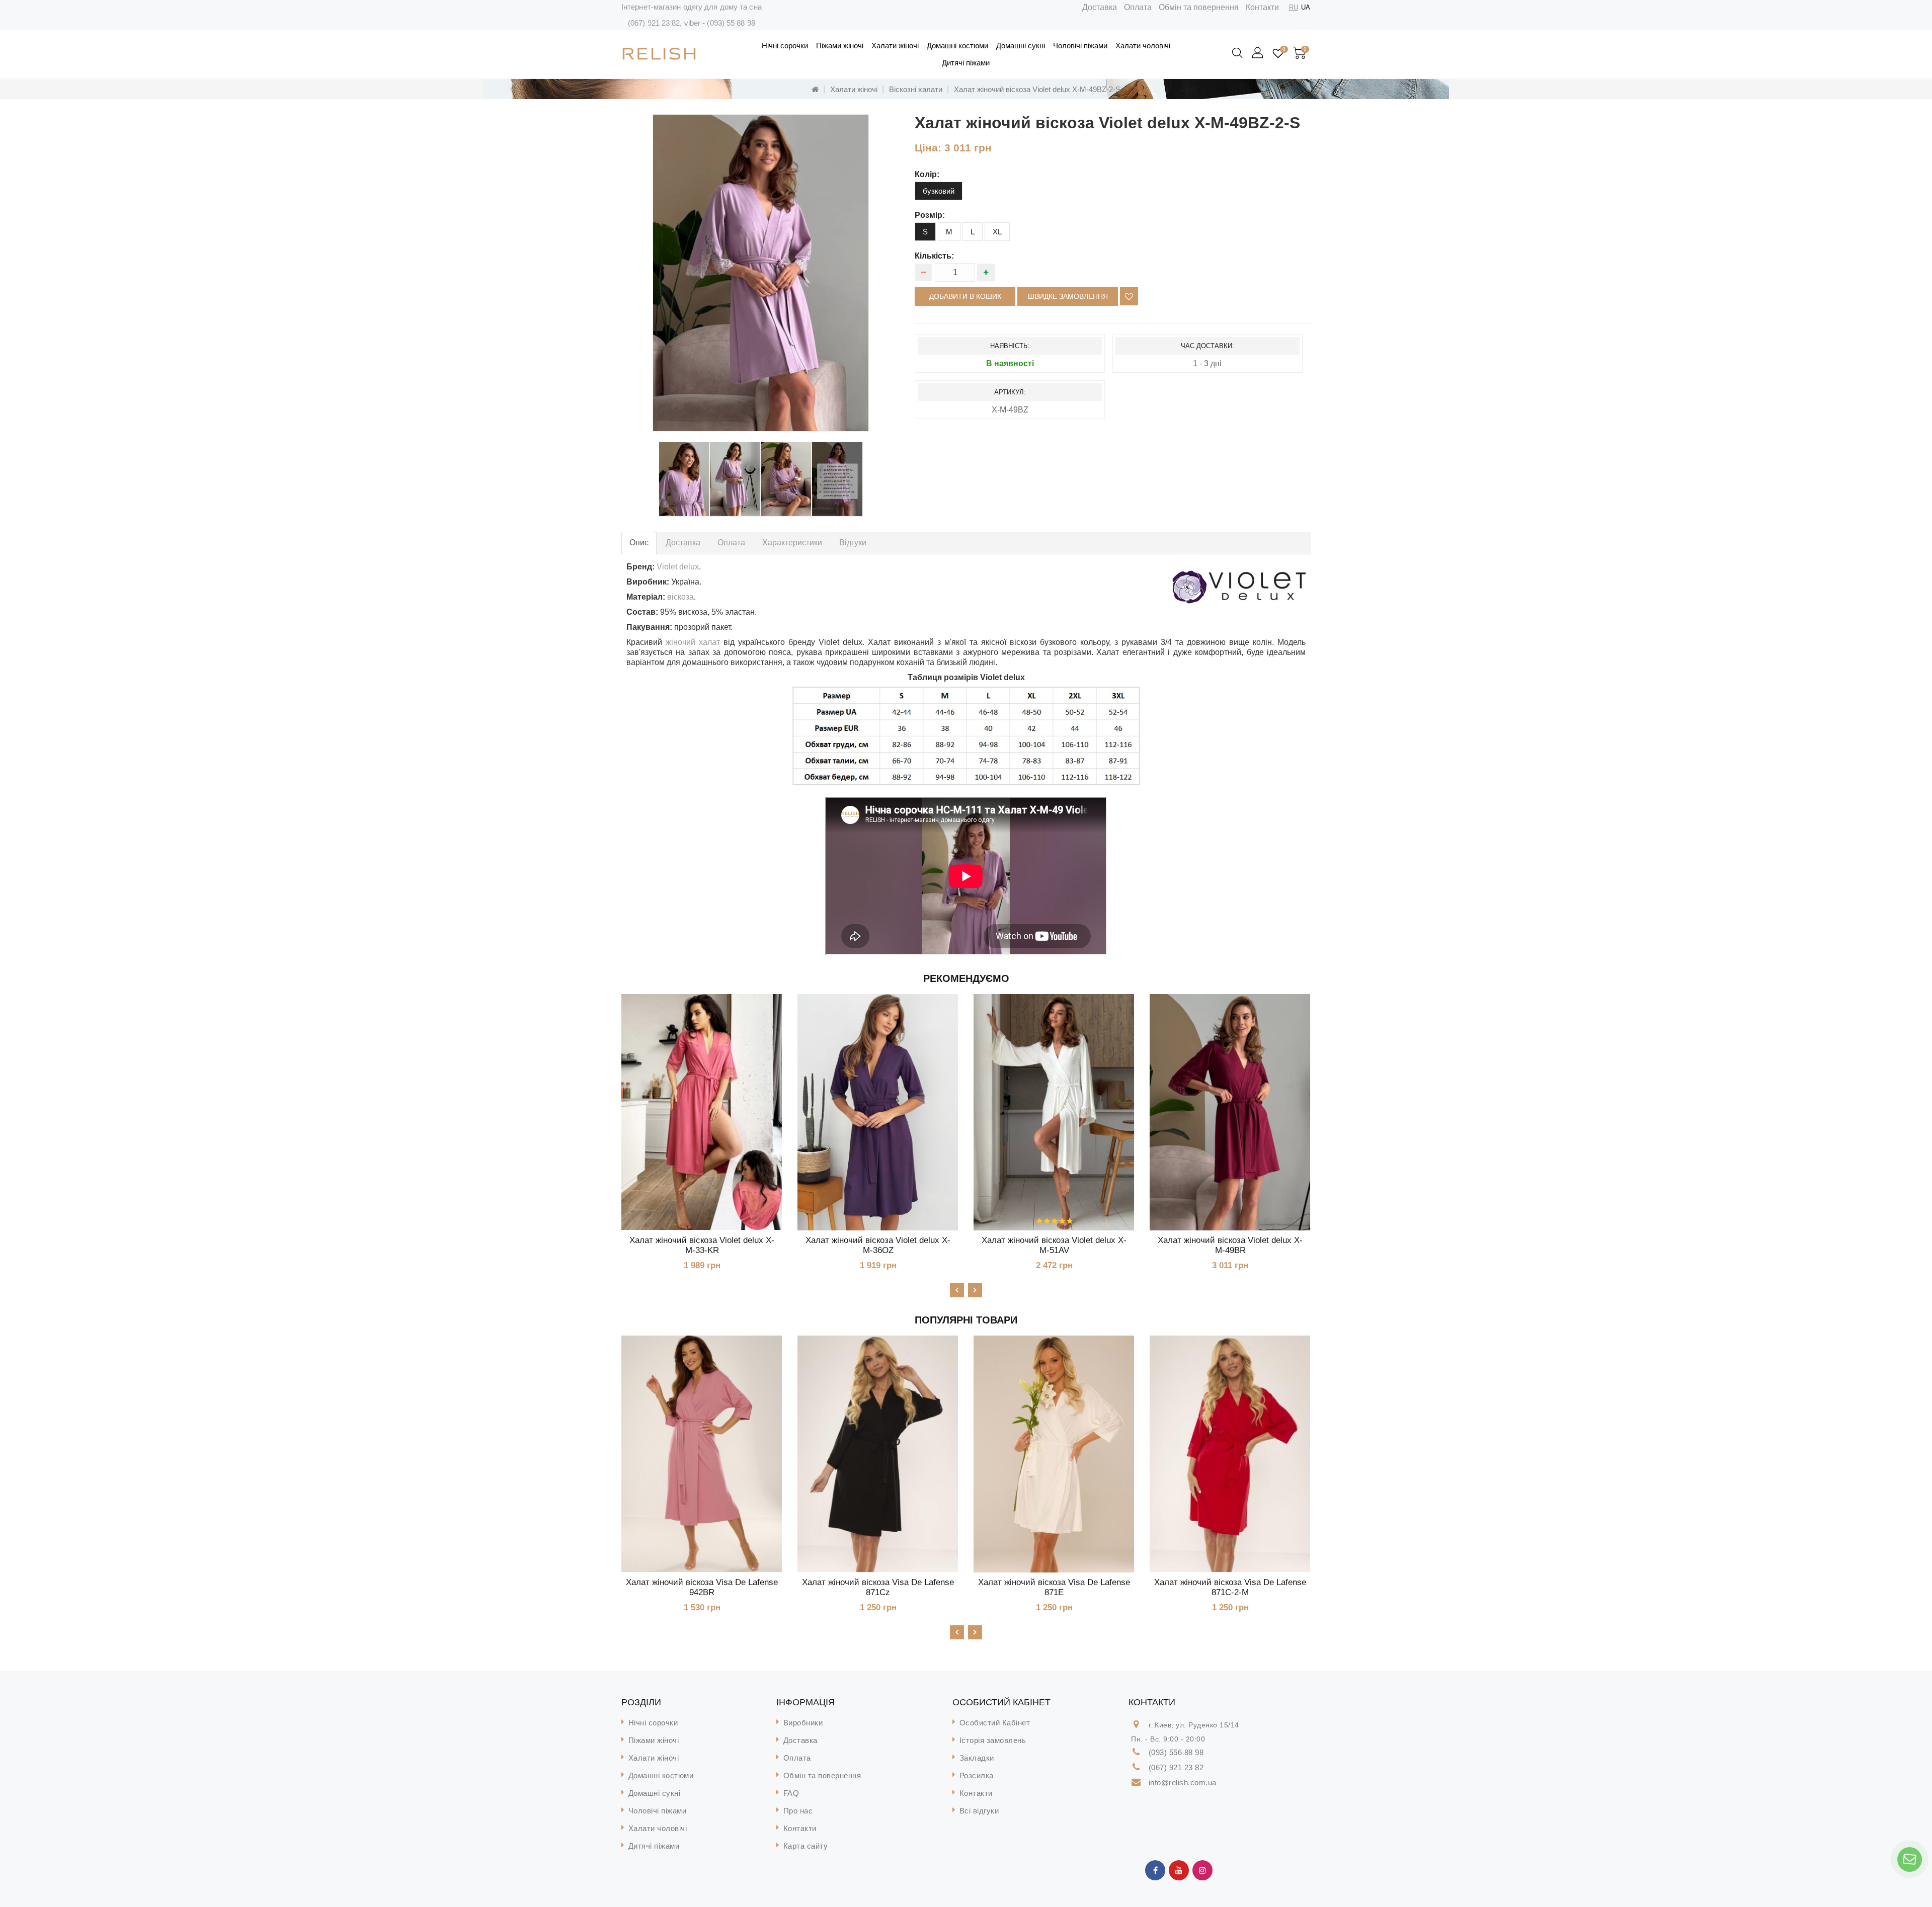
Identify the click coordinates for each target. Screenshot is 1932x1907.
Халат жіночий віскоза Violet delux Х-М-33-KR (702, 1245)
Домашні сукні (1021, 46)
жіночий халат (693, 642)
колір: (927, 174)
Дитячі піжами (966, 63)
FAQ (791, 1793)
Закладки (977, 1758)
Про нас (798, 1811)
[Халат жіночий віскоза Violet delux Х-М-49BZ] (761, 273)
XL (997, 232)
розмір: (930, 215)
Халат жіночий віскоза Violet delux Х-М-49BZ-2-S (1037, 89)
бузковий (939, 191)
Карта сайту (806, 1846)
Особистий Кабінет (995, 1723)
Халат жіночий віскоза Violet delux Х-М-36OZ (878, 1245)
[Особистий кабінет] (1258, 53)
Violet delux (678, 567)
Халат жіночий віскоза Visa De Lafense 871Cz (878, 1587)
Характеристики (792, 543)
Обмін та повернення (1199, 7)
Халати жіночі (895, 46)
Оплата (1138, 7)
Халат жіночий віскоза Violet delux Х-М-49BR (1230, 1245)
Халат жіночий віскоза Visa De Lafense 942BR (702, 1587)
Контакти (1262, 7)
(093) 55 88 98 (731, 23)
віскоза (680, 597)
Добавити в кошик (965, 296)
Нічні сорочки (785, 46)
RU (1294, 7)
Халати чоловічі (1143, 46)
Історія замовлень (993, 1740)
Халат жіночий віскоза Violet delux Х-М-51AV (1054, 1245)
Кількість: (934, 256)
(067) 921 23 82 (654, 23)
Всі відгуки (979, 1811)
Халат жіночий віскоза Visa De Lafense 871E (1054, 1587)
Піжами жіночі (840, 46)
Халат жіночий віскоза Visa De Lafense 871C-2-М (1230, 1587)
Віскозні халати (916, 89)
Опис (639, 543)
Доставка (1100, 7)
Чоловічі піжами (1080, 46)
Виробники (803, 1723)
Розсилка (977, 1775)
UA (1306, 7)
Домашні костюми (957, 46)
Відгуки (853, 543)
